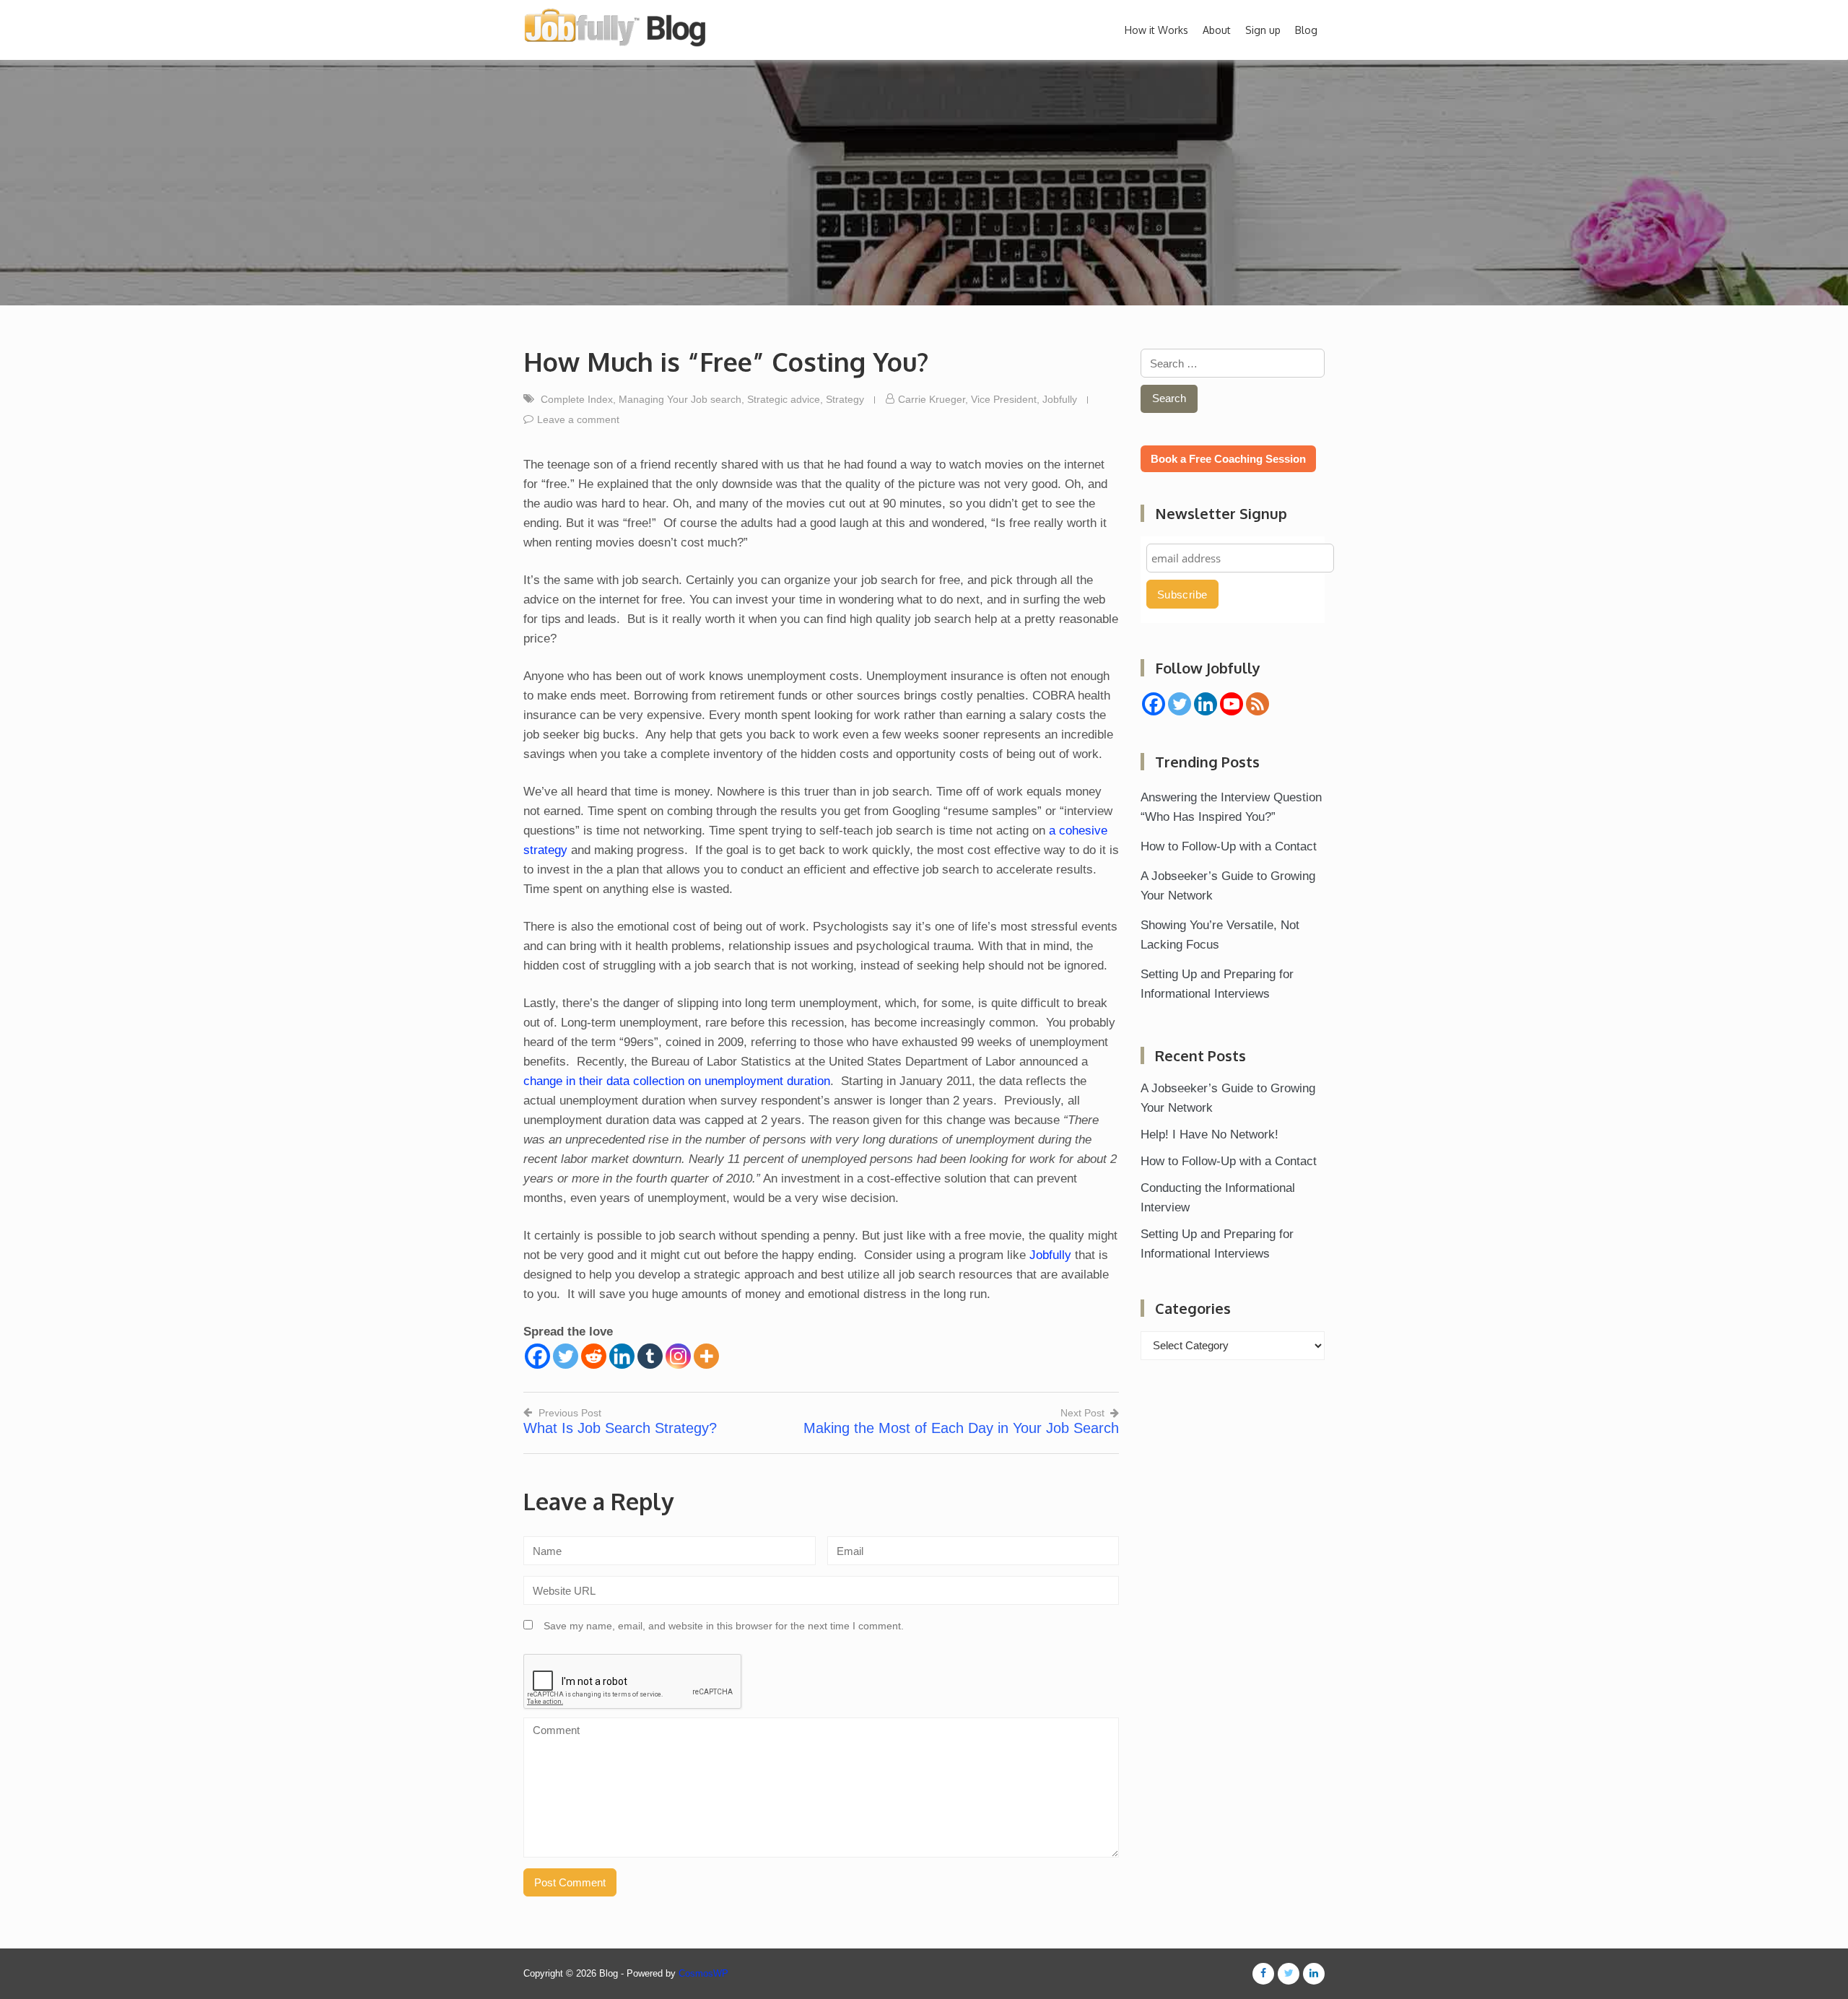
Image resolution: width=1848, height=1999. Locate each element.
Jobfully (1050, 1255)
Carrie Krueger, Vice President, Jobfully (988, 399)
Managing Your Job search (680, 399)
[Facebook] (537, 1356)
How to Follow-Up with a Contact (1229, 846)
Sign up (1263, 30)
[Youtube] (1232, 704)
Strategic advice (784, 399)
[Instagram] (678, 1356)
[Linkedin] (622, 1356)
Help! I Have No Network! (1210, 1134)
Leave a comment (578, 419)
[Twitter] (566, 1356)
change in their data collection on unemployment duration (677, 1081)
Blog (1306, 30)
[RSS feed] (1258, 704)
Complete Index (577, 399)
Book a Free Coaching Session (1228, 459)
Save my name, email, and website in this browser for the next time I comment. (724, 1626)
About (1217, 30)
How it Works (1156, 30)
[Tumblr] (650, 1356)
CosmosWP (703, 1973)
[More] (706, 1356)
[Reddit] (594, 1356)
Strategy (845, 399)
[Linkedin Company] (1206, 704)
